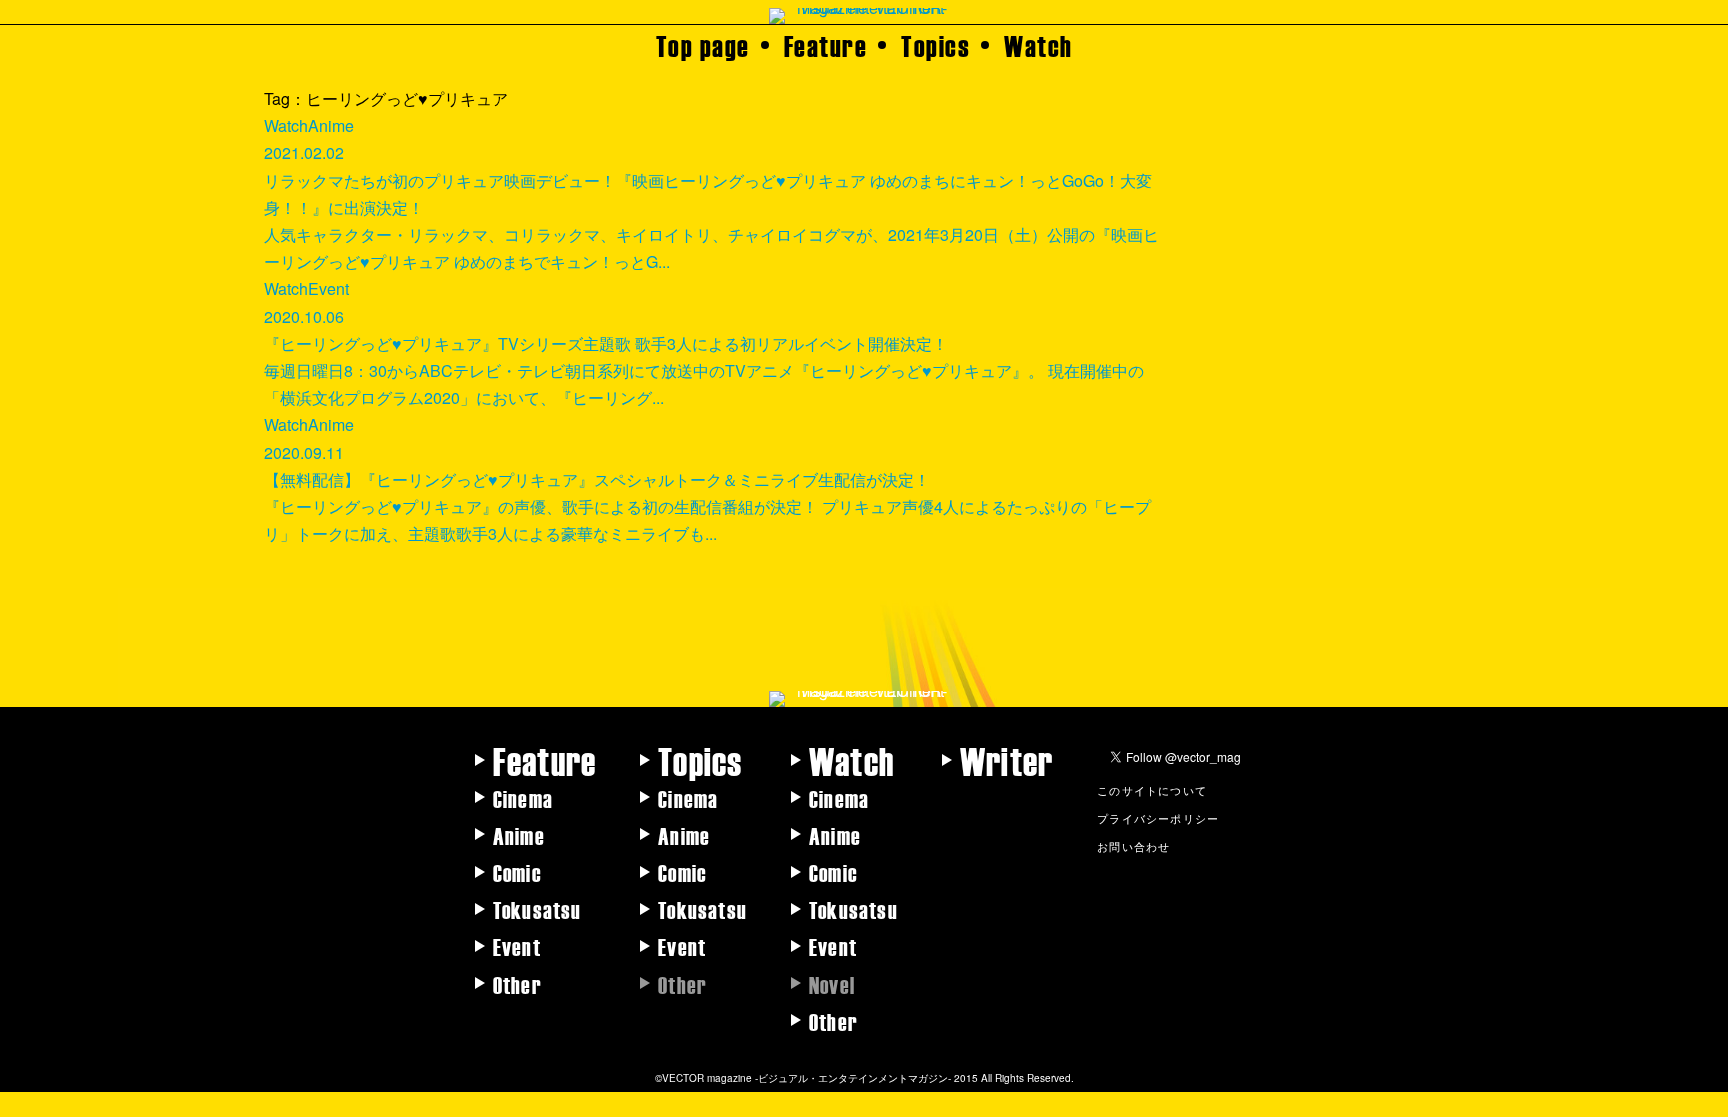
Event (517, 946)
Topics (935, 45)
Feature (826, 45)
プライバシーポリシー (1158, 818)
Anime (519, 835)
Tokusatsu (537, 909)
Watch (1038, 45)
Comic (517, 872)
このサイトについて (1152, 790)
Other (517, 984)
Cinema (523, 798)
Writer (1006, 760)
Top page (703, 45)
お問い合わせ (1133, 846)
